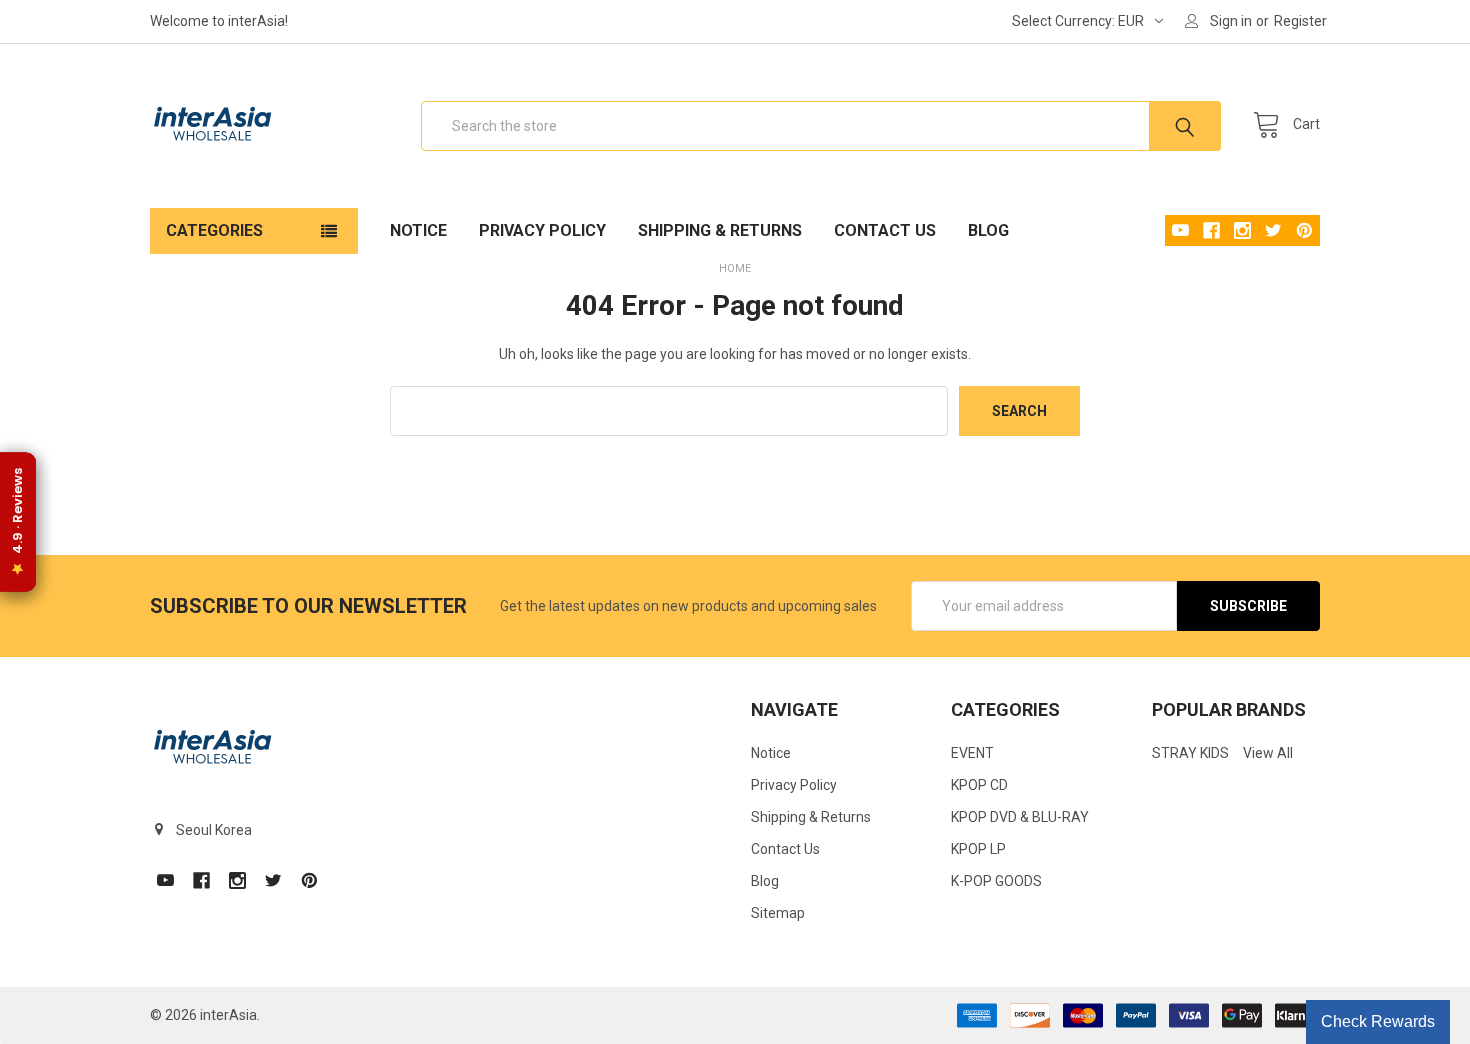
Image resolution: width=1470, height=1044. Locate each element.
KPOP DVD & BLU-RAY (1020, 817)
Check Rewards (1378, 1021)
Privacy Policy (542, 230)
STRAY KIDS (1190, 753)
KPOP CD (979, 785)
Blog (988, 230)
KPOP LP (978, 849)
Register (1300, 21)
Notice (418, 230)
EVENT (972, 753)
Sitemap (778, 913)
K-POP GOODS (996, 881)
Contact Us (885, 230)
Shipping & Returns (720, 230)
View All (1268, 753)
